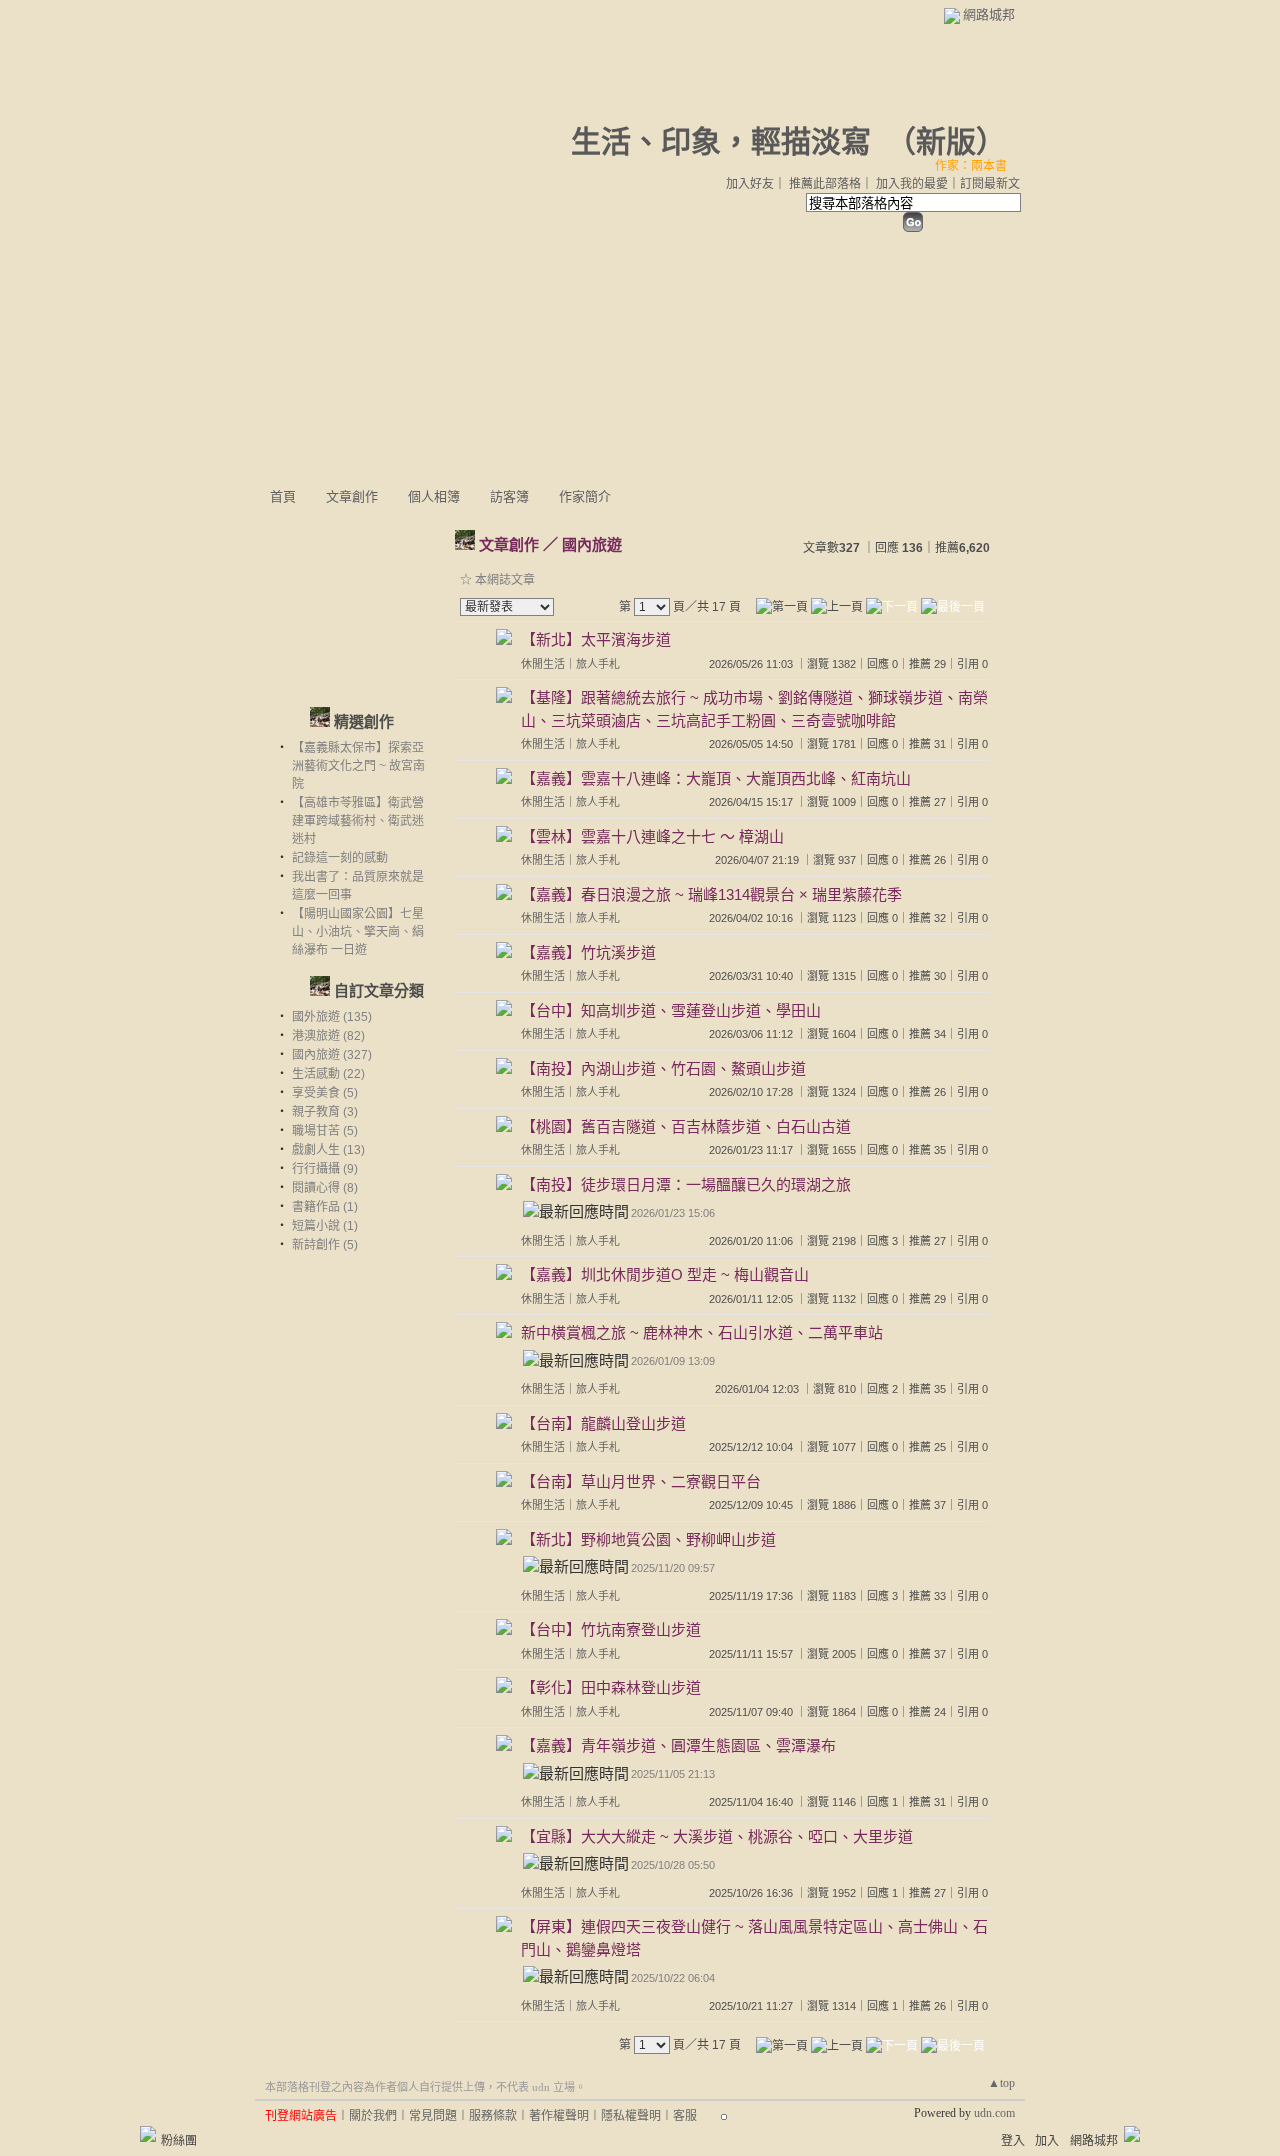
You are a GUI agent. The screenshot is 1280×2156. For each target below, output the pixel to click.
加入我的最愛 (912, 184)
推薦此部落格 (825, 184)
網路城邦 (989, 14)
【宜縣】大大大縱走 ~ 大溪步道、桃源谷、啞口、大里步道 (717, 1836)
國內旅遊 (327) (332, 1055)
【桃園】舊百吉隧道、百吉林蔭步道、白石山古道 (686, 1126)
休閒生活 (543, 664)
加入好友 (750, 184)
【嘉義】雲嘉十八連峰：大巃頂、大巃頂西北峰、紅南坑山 (716, 778)
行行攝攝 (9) (325, 1169)
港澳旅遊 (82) (328, 1036)
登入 (1013, 2141)
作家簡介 (585, 496)
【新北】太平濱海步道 (596, 639)
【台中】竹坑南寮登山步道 (611, 1629)
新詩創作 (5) (325, 1245)
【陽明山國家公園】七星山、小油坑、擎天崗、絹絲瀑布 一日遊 (358, 932)
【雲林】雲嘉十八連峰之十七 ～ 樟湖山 (652, 836)
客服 (685, 2116)
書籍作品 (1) (325, 1207)
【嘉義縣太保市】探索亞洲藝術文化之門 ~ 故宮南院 (358, 766)
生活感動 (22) (328, 1074)
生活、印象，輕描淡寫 (721, 141)
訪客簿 (509, 496)
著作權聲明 (559, 2116)
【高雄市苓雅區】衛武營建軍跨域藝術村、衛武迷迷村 (358, 821)
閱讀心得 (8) (325, 1188)
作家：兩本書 (971, 166)
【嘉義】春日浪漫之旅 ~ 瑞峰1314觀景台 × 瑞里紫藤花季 (711, 894)
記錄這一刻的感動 (340, 858)
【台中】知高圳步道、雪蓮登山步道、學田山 (671, 1010)
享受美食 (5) (325, 1093)
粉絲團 (179, 2141)
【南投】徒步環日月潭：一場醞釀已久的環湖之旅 (686, 1184)
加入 (1047, 2141)
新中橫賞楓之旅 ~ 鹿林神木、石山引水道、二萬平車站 (702, 1332)
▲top (1001, 2083)
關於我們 (373, 2116)
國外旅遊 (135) (332, 1017)
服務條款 (493, 2116)
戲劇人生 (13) (328, 1150)
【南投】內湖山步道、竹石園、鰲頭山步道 (663, 1068)
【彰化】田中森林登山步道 (611, 1687)
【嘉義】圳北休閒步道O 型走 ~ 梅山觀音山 (665, 1274)
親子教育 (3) (325, 1112)
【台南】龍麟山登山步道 (603, 1423)
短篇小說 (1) (325, 1226)
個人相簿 (434, 496)
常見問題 (433, 2116)
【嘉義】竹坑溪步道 (588, 952)
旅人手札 (598, 664)
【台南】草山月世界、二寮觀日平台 (641, 1481)
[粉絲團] (148, 2134)
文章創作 (352, 496)
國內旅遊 (592, 544)
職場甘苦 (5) (325, 1131)
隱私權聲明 (631, 2116)
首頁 (283, 496)
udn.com (994, 2113)
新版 (946, 141)
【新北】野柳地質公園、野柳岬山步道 (648, 1539)
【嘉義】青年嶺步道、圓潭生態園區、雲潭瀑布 (678, 1745)
